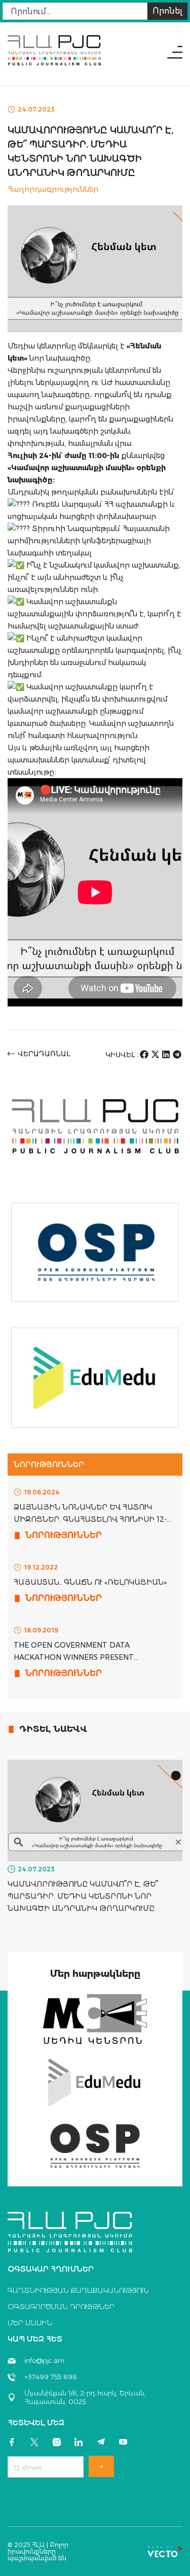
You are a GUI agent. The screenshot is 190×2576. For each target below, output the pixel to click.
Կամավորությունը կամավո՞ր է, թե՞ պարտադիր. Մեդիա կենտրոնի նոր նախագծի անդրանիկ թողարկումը (83, 1896)
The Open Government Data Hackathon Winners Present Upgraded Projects (74, 1657)
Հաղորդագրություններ (53, 189)
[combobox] (75, 11)
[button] (144, 1054)
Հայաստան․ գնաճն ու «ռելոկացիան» (90, 1582)
